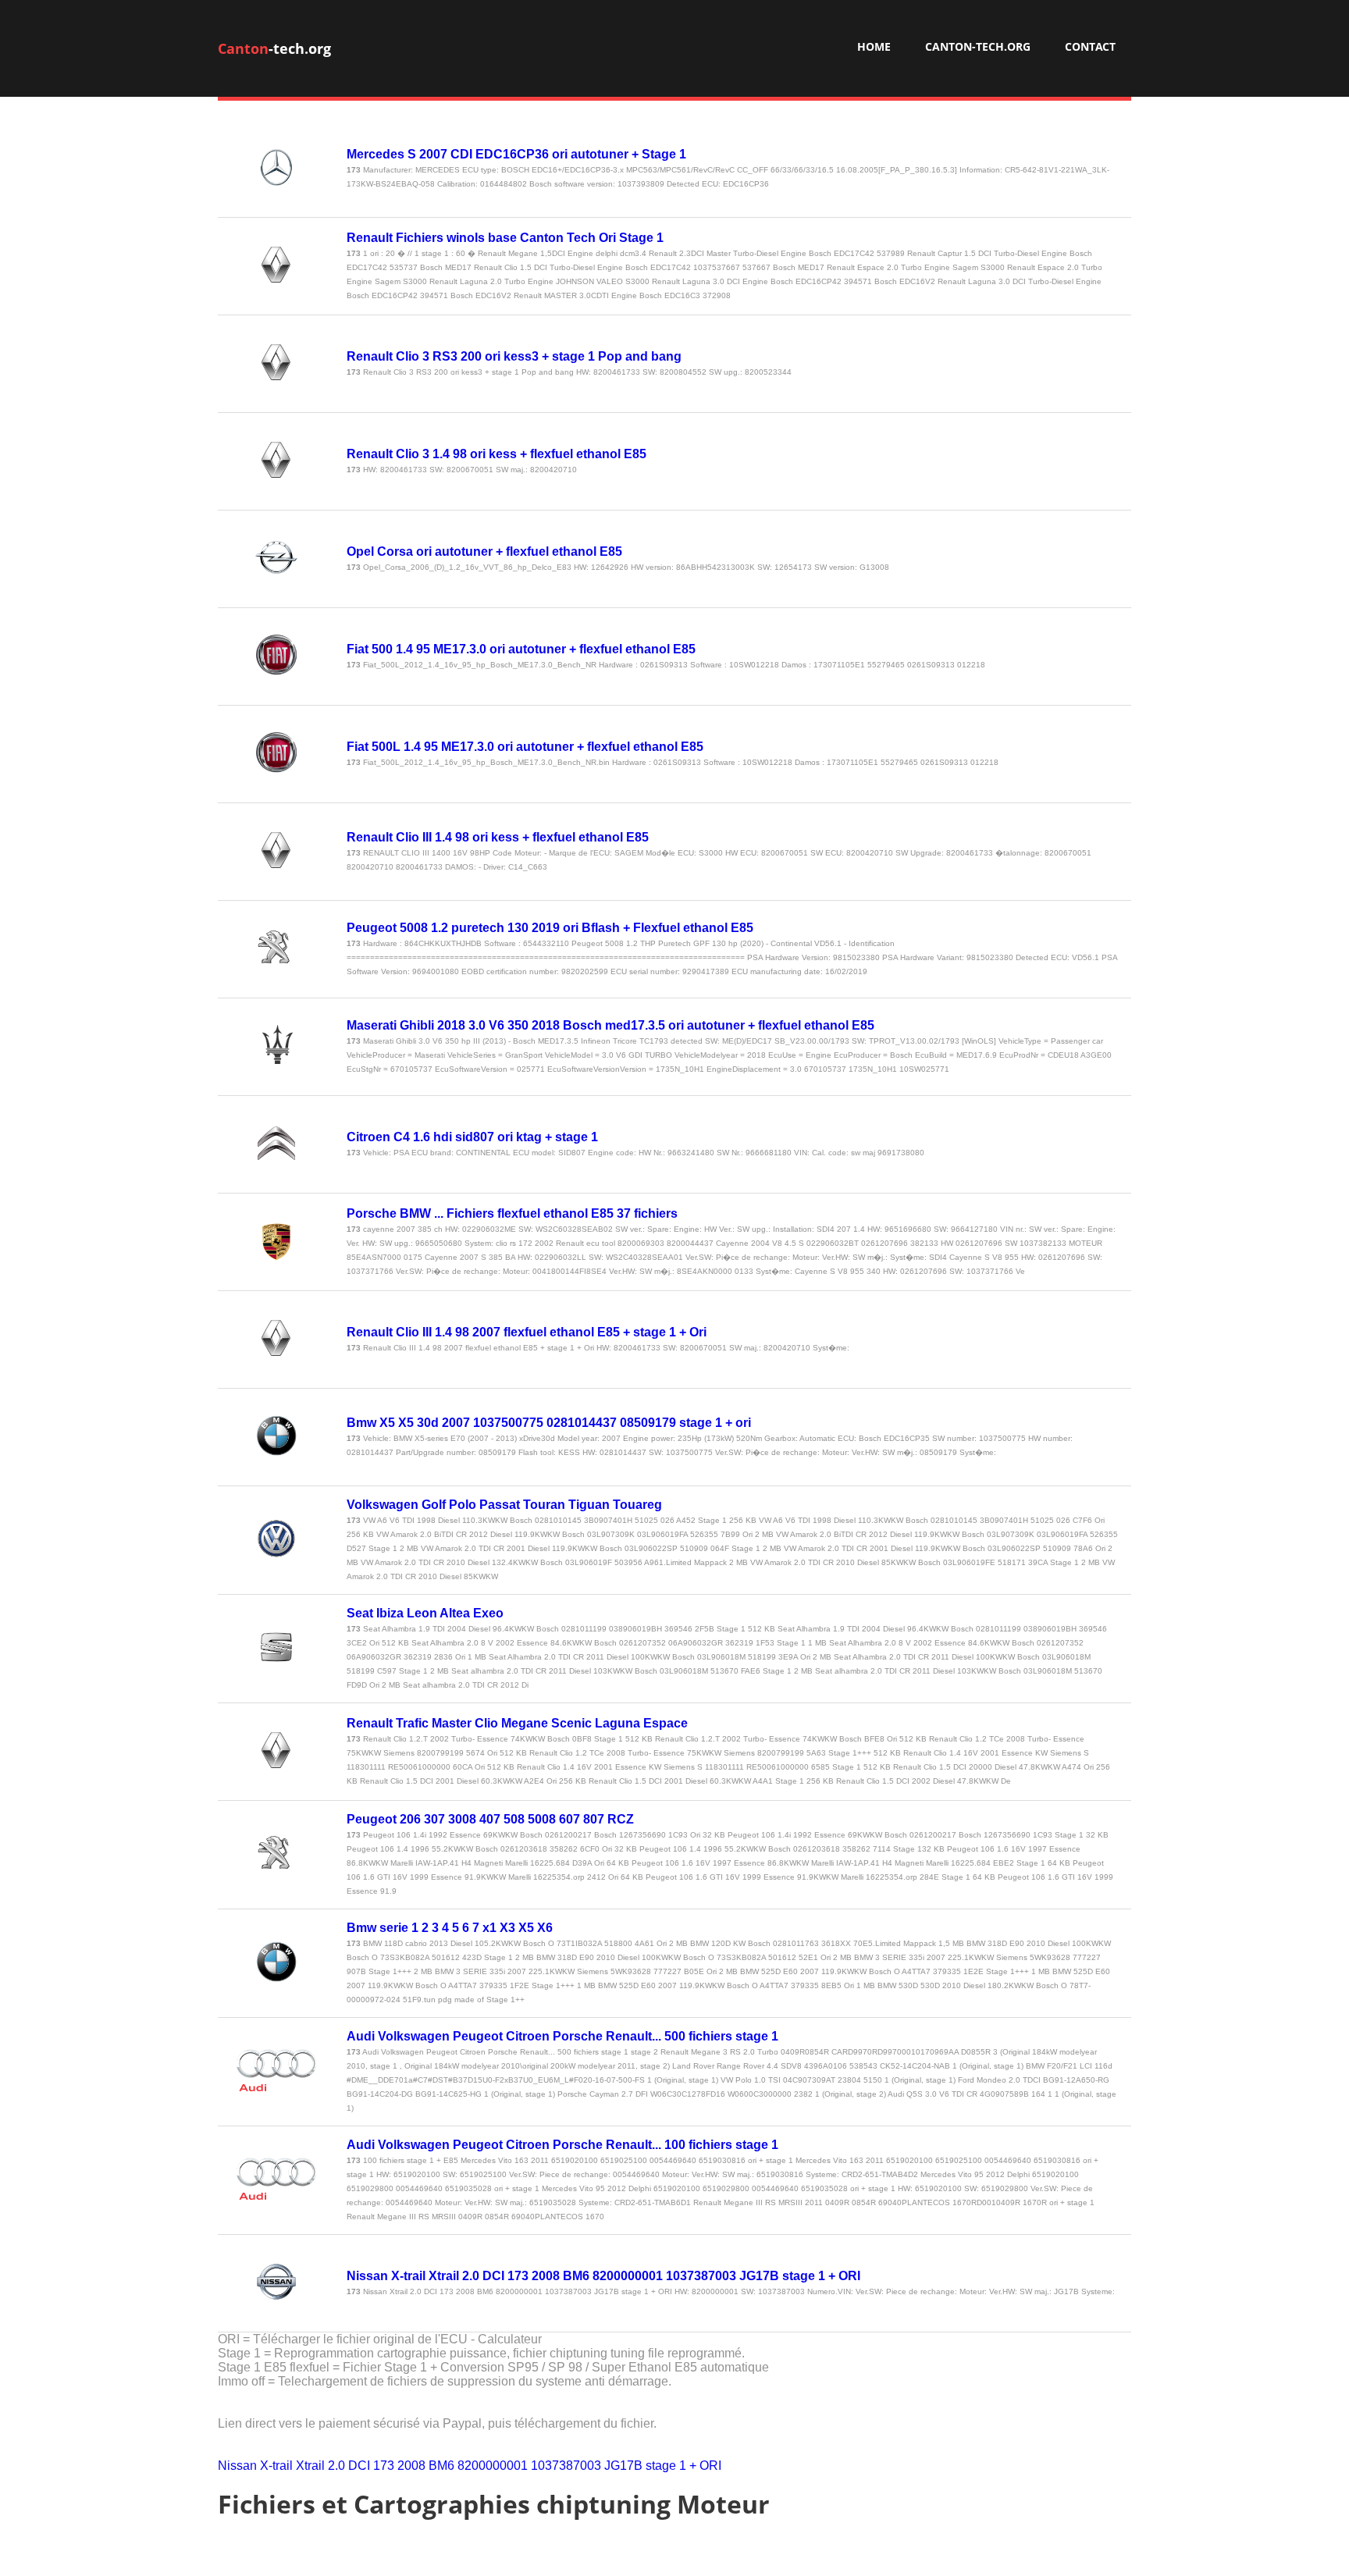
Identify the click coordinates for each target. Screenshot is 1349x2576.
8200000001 (493, 2466)
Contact (1090, 46)
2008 (411, 2466)
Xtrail (310, 2466)
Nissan (237, 2466)
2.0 (336, 2466)
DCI (359, 2466)
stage (661, 2466)
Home (874, 46)
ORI (710, 2466)
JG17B (623, 2466)
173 (384, 2466)
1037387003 (566, 2466)
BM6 (441, 2466)
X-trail (276, 2466)
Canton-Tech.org (978, 46)
